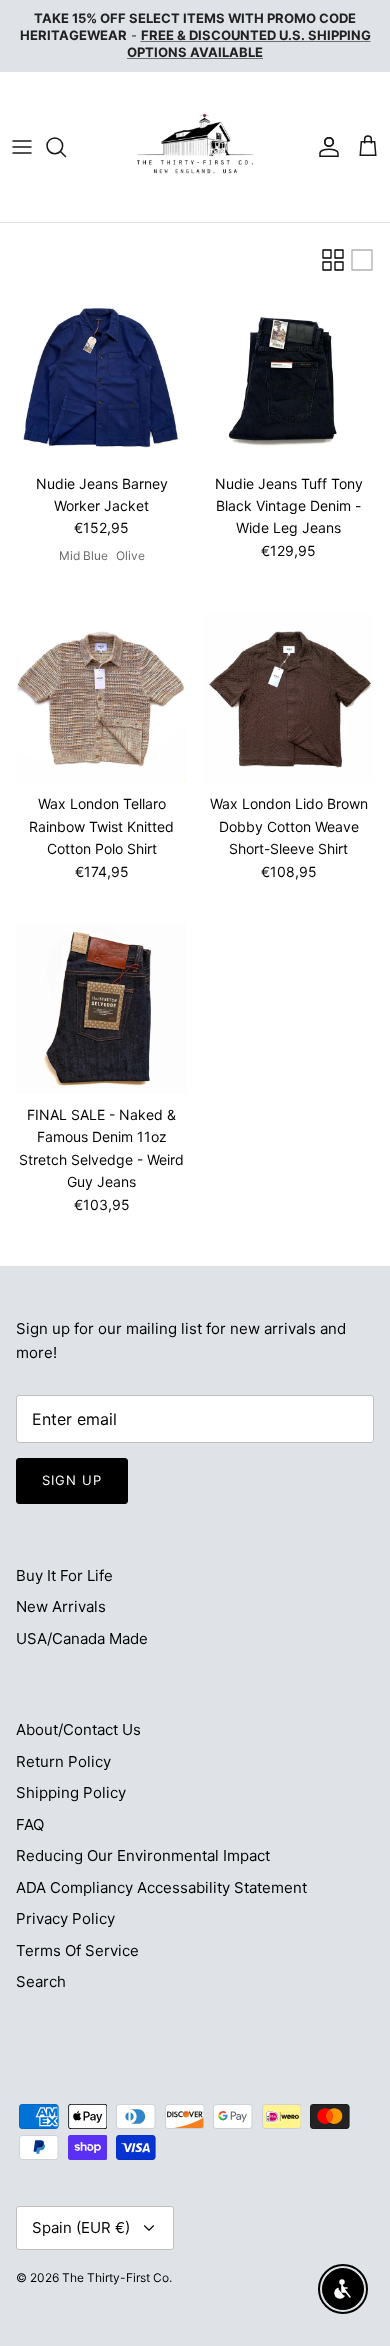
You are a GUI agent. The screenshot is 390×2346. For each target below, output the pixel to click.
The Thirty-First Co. (117, 2277)
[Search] (66, 147)
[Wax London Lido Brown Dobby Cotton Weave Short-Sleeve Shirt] (288, 697)
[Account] (324, 147)
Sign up (72, 1480)
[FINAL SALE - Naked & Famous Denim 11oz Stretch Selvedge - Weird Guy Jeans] (101, 1008)
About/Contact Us (78, 1729)
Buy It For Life (64, 1575)
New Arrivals (61, 1606)
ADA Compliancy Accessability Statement (161, 1887)
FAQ (30, 1824)
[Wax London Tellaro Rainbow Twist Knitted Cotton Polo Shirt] (101, 697)
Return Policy (63, 1761)
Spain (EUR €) (81, 2227)
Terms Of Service (77, 1950)
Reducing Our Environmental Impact (143, 1855)
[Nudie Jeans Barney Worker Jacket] (101, 377)
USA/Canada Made (82, 1638)
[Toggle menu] (22, 147)
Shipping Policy (71, 1792)
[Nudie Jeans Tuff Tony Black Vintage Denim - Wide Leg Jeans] (288, 377)
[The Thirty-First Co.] (195, 147)
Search (41, 1981)
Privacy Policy (65, 1918)
